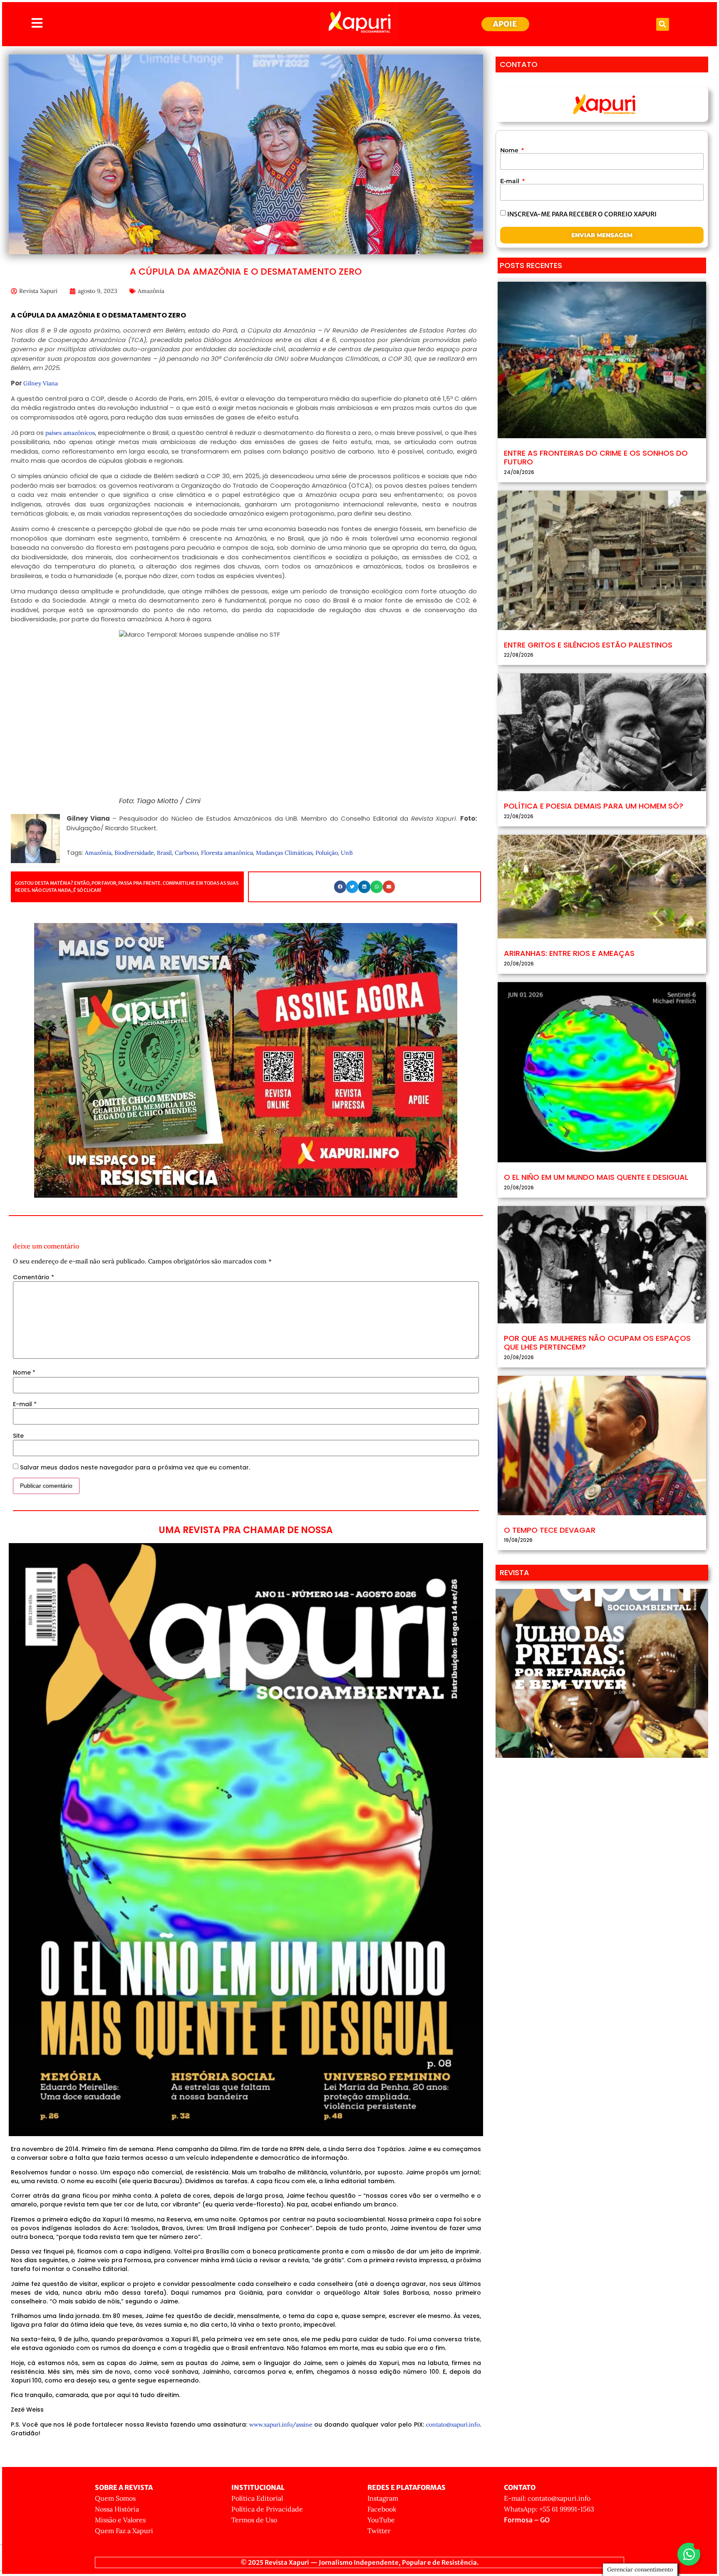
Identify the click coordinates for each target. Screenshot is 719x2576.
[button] (663, 24)
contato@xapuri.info (453, 2425)
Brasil (164, 853)
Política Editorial (257, 2498)
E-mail (25, 1404)
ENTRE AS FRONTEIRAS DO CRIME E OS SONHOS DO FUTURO (596, 458)
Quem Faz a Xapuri (124, 2531)
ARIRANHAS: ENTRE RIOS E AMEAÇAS (569, 953)
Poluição (327, 853)
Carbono (186, 853)
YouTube (381, 2520)
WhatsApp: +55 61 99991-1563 (549, 2509)
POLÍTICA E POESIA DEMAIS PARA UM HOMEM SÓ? (594, 806)
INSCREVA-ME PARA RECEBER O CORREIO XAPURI (582, 214)
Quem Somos (115, 2498)
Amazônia (151, 291)
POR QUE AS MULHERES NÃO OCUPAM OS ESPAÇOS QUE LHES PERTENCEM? (597, 1343)
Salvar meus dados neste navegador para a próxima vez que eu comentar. (135, 1467)
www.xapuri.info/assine (281, 2425)
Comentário (33, 1277)
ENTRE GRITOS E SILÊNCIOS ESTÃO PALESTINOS (588, 645)
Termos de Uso (254, 2520)
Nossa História (117, 2509)
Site (18, 1436)
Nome (24, 1372)
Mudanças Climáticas (284, 853)
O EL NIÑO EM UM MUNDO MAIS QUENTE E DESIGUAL (596, 1177)
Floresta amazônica (227, 853)
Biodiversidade (134, 853)
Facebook (382, 2509)
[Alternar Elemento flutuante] (689, 2554)
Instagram (383, 2498)
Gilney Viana (41, 383)
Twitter (379, 2531)
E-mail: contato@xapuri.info (547, 2498)
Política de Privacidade (267, 2509)
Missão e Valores (120, 2520)
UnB (347, 853)
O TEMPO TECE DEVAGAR (550, 1530)
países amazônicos (70, 433)
